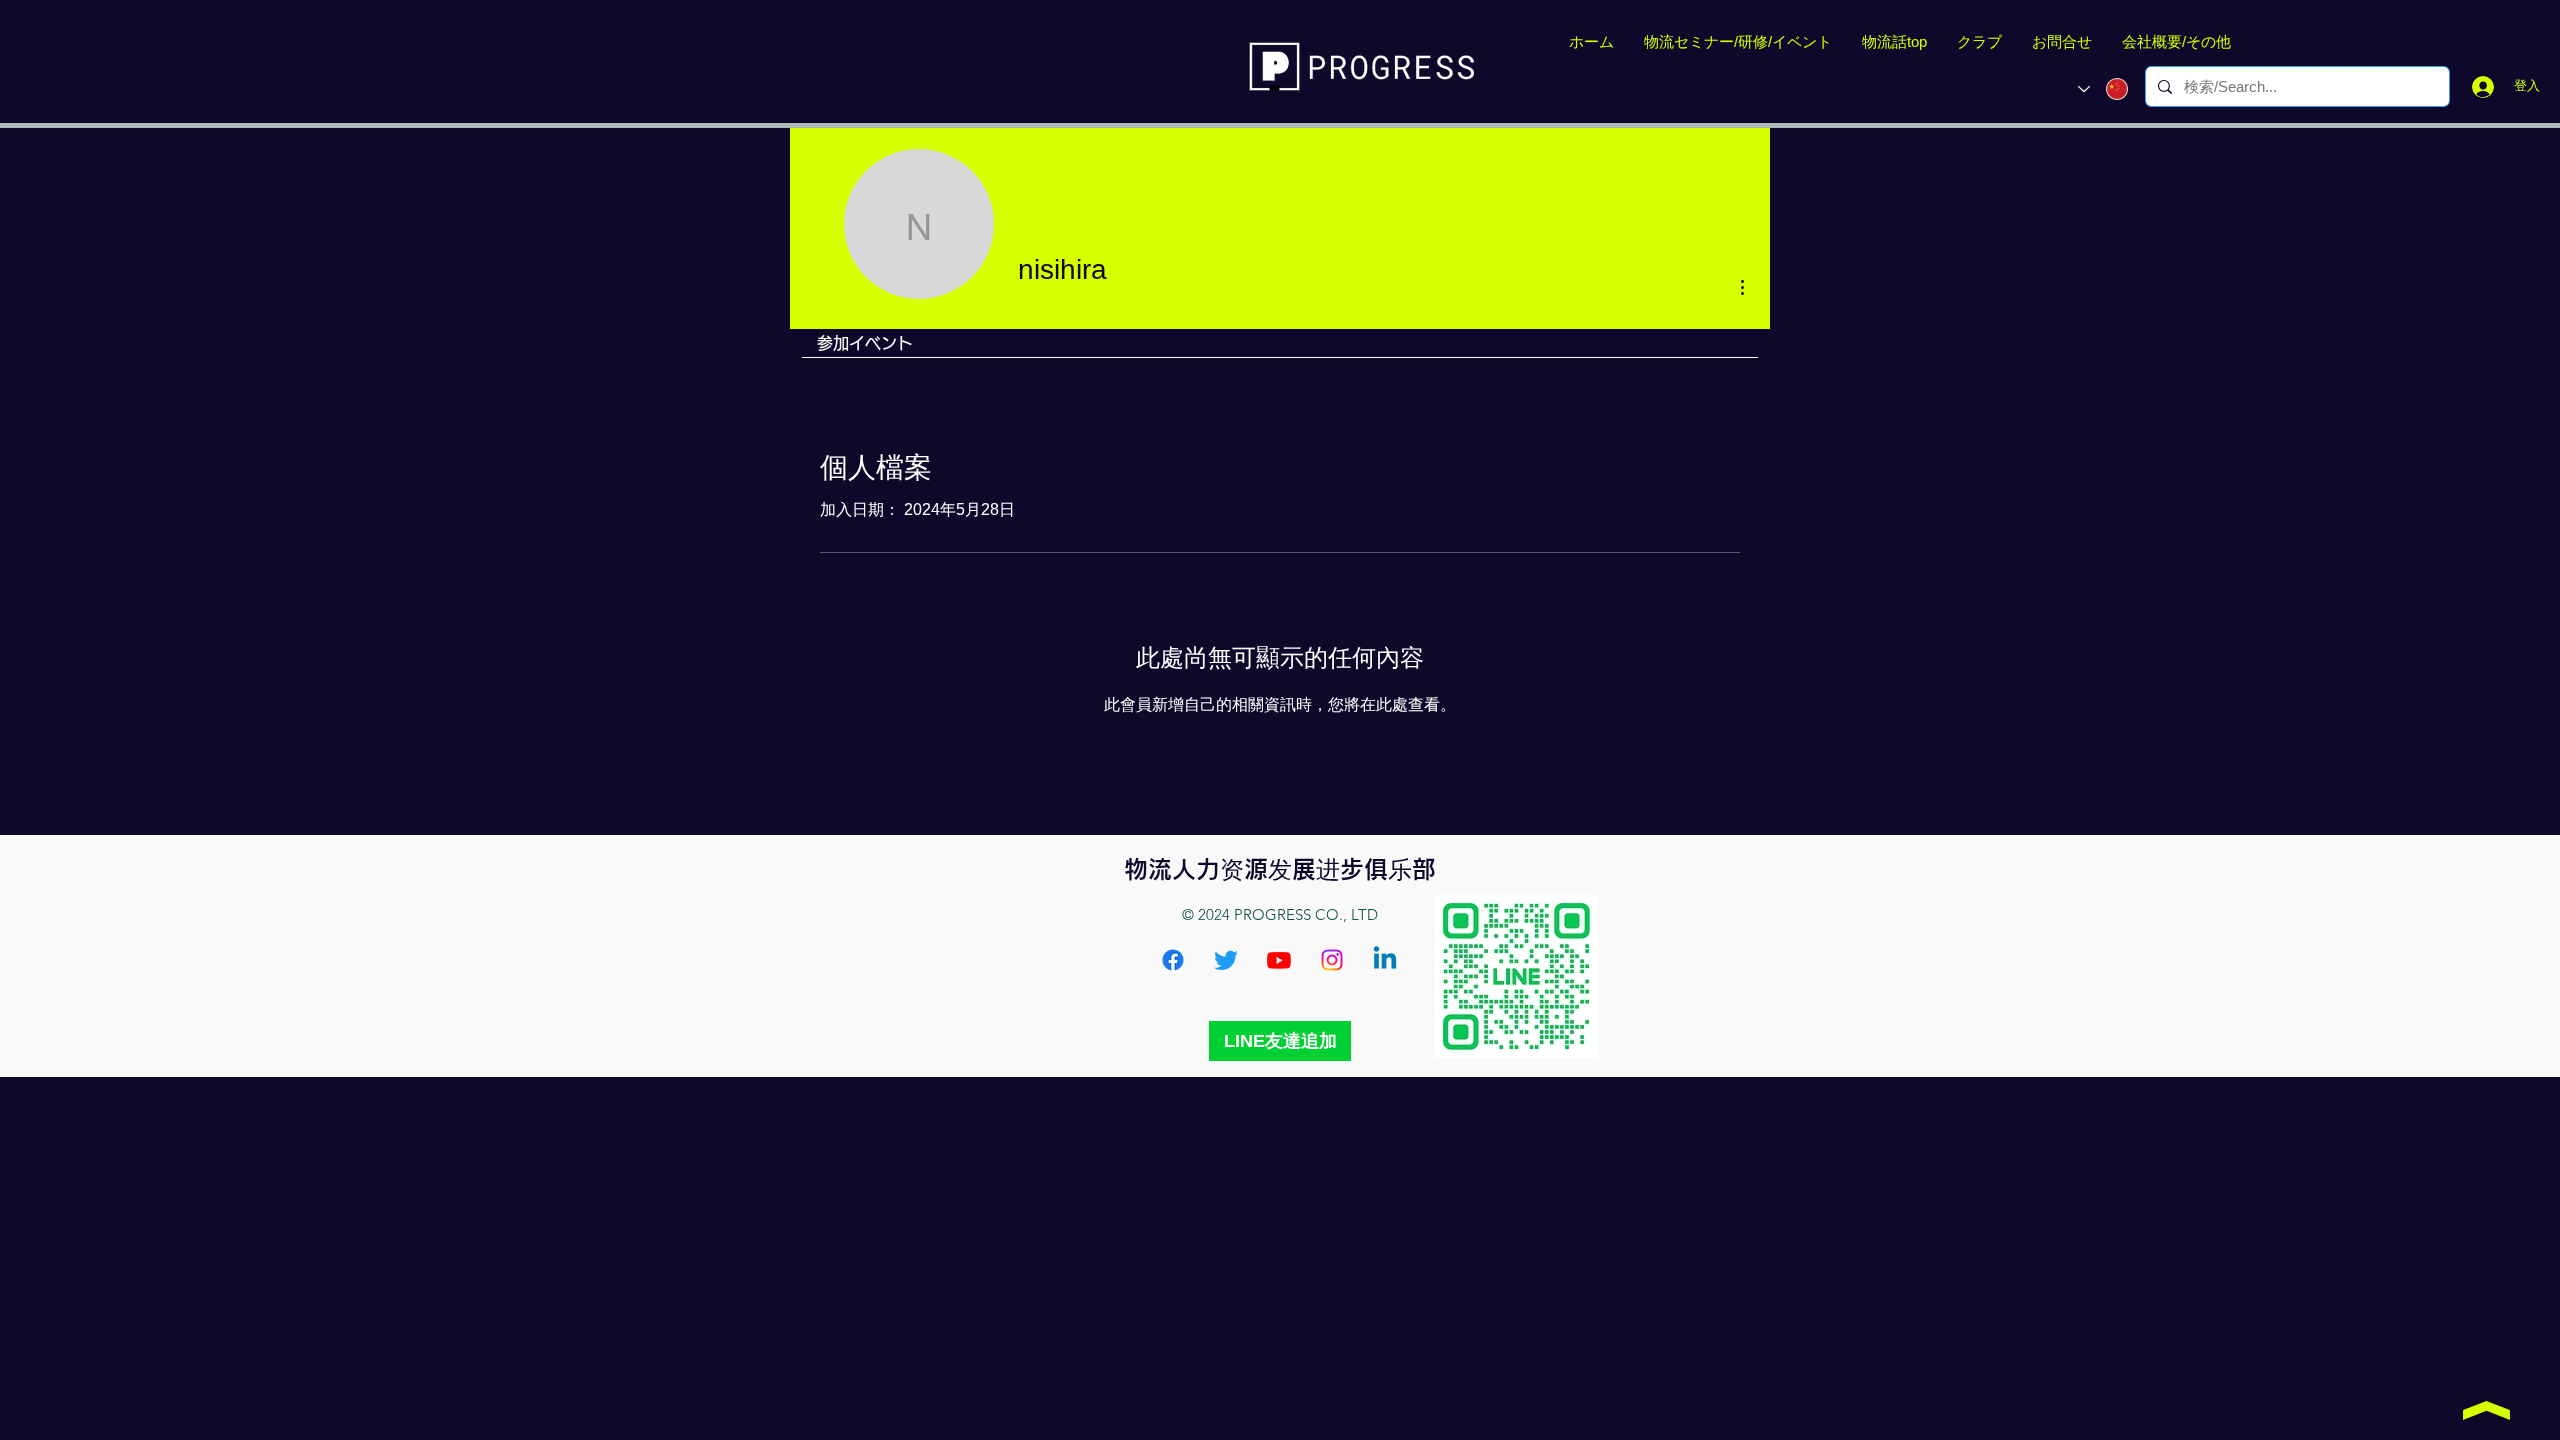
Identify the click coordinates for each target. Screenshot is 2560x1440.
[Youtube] (1279, 960)
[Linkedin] (1385, 960)
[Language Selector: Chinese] (2103, 89)
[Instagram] (1332, 960)
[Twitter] (1226, 960)
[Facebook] (1173, 960)
